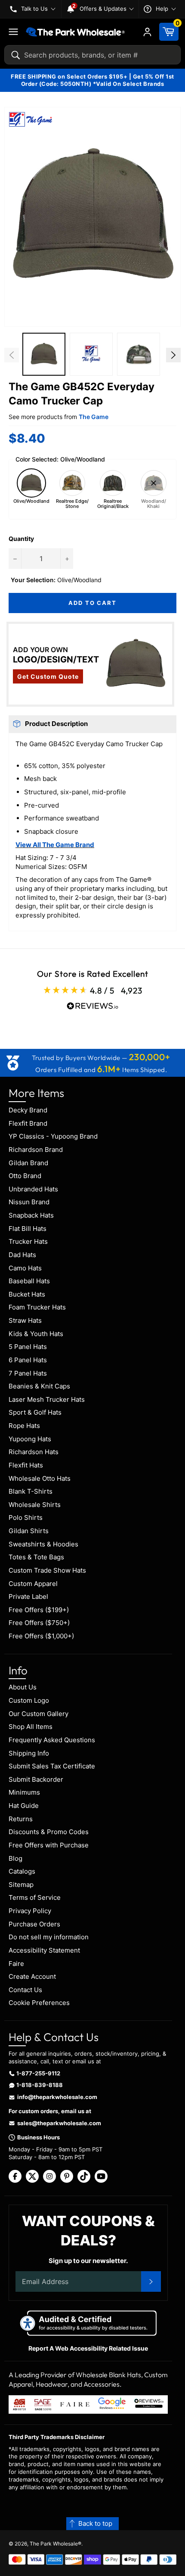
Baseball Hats (29, 1281)
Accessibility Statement (44, 1950)
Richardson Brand (36, 1150)
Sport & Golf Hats (35, 1412)
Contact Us (25, 1990)
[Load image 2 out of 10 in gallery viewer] (91, 354)
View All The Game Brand (55, 845)
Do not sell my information (49, 1937)
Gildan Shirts (29, 1531)
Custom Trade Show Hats (47, 1570)
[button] (92, 217)
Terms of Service (35, 1897)
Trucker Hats (28, 1241)
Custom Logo (29, 1700)
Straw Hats (25, 1320)
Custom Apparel (33, 1584)
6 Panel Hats (28, 1360)
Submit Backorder (36, 1779)
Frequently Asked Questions (52, 1740)
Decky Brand (28, 1110)
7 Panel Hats (28, 1373)
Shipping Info (29, 1753)
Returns (21, 1819)
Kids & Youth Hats (36, 1334)
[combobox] (92, 55)
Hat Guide (24, 1806)
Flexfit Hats (26, 1465)
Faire (16, 1964)
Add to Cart (92, 603)
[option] (44, 355)
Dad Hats (22, 1255)
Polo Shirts (26, 1517)
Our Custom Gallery (39, 1714)
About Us (23, 1687)
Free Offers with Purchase (49, 1845)
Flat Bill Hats (28, 1229)
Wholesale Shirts (35, 1505)
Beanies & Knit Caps (39, 1386)
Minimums (24, 1792)
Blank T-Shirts (31, 1491)
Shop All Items (31, 1727)
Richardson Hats (34, 1452)
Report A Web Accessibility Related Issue (88, 2348)
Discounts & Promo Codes (49, 1832)
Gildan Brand (28, 1163)
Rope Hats (24, 1426)
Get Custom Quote (48, 676)
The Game (94, 417)
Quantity (21, 539)
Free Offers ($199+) (39, 1610)
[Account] (147, 32)
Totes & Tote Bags (36, 1557)
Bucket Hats (27, 1294)
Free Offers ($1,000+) (41, 1636)
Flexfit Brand (28, 1123)
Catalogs (22, 1871)
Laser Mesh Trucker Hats (47, 1399)
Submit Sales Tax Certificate (52, 1766)
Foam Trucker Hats (37, 1307)
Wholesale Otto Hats (40, 1478)
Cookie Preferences (39, 2003)
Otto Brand (25, 1176)
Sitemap (21, 1885)
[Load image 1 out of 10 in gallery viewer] (44, 354)
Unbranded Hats (33, 1189)
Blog (15, 1858)
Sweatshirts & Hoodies (43, 1544)
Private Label (28, 1596)
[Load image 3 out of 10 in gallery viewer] (139, 354)
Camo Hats (25, 1268)
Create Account (32, 1976)
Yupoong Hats (30, 1439)
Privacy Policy (30, 1911)
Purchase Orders (34, 1924)
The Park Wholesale (54, 2544)
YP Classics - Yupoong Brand (53, 1136)
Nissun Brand (29, 1202)
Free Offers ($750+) (39, 1623)
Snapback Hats (31, 1215)
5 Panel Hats (28, 1347)
